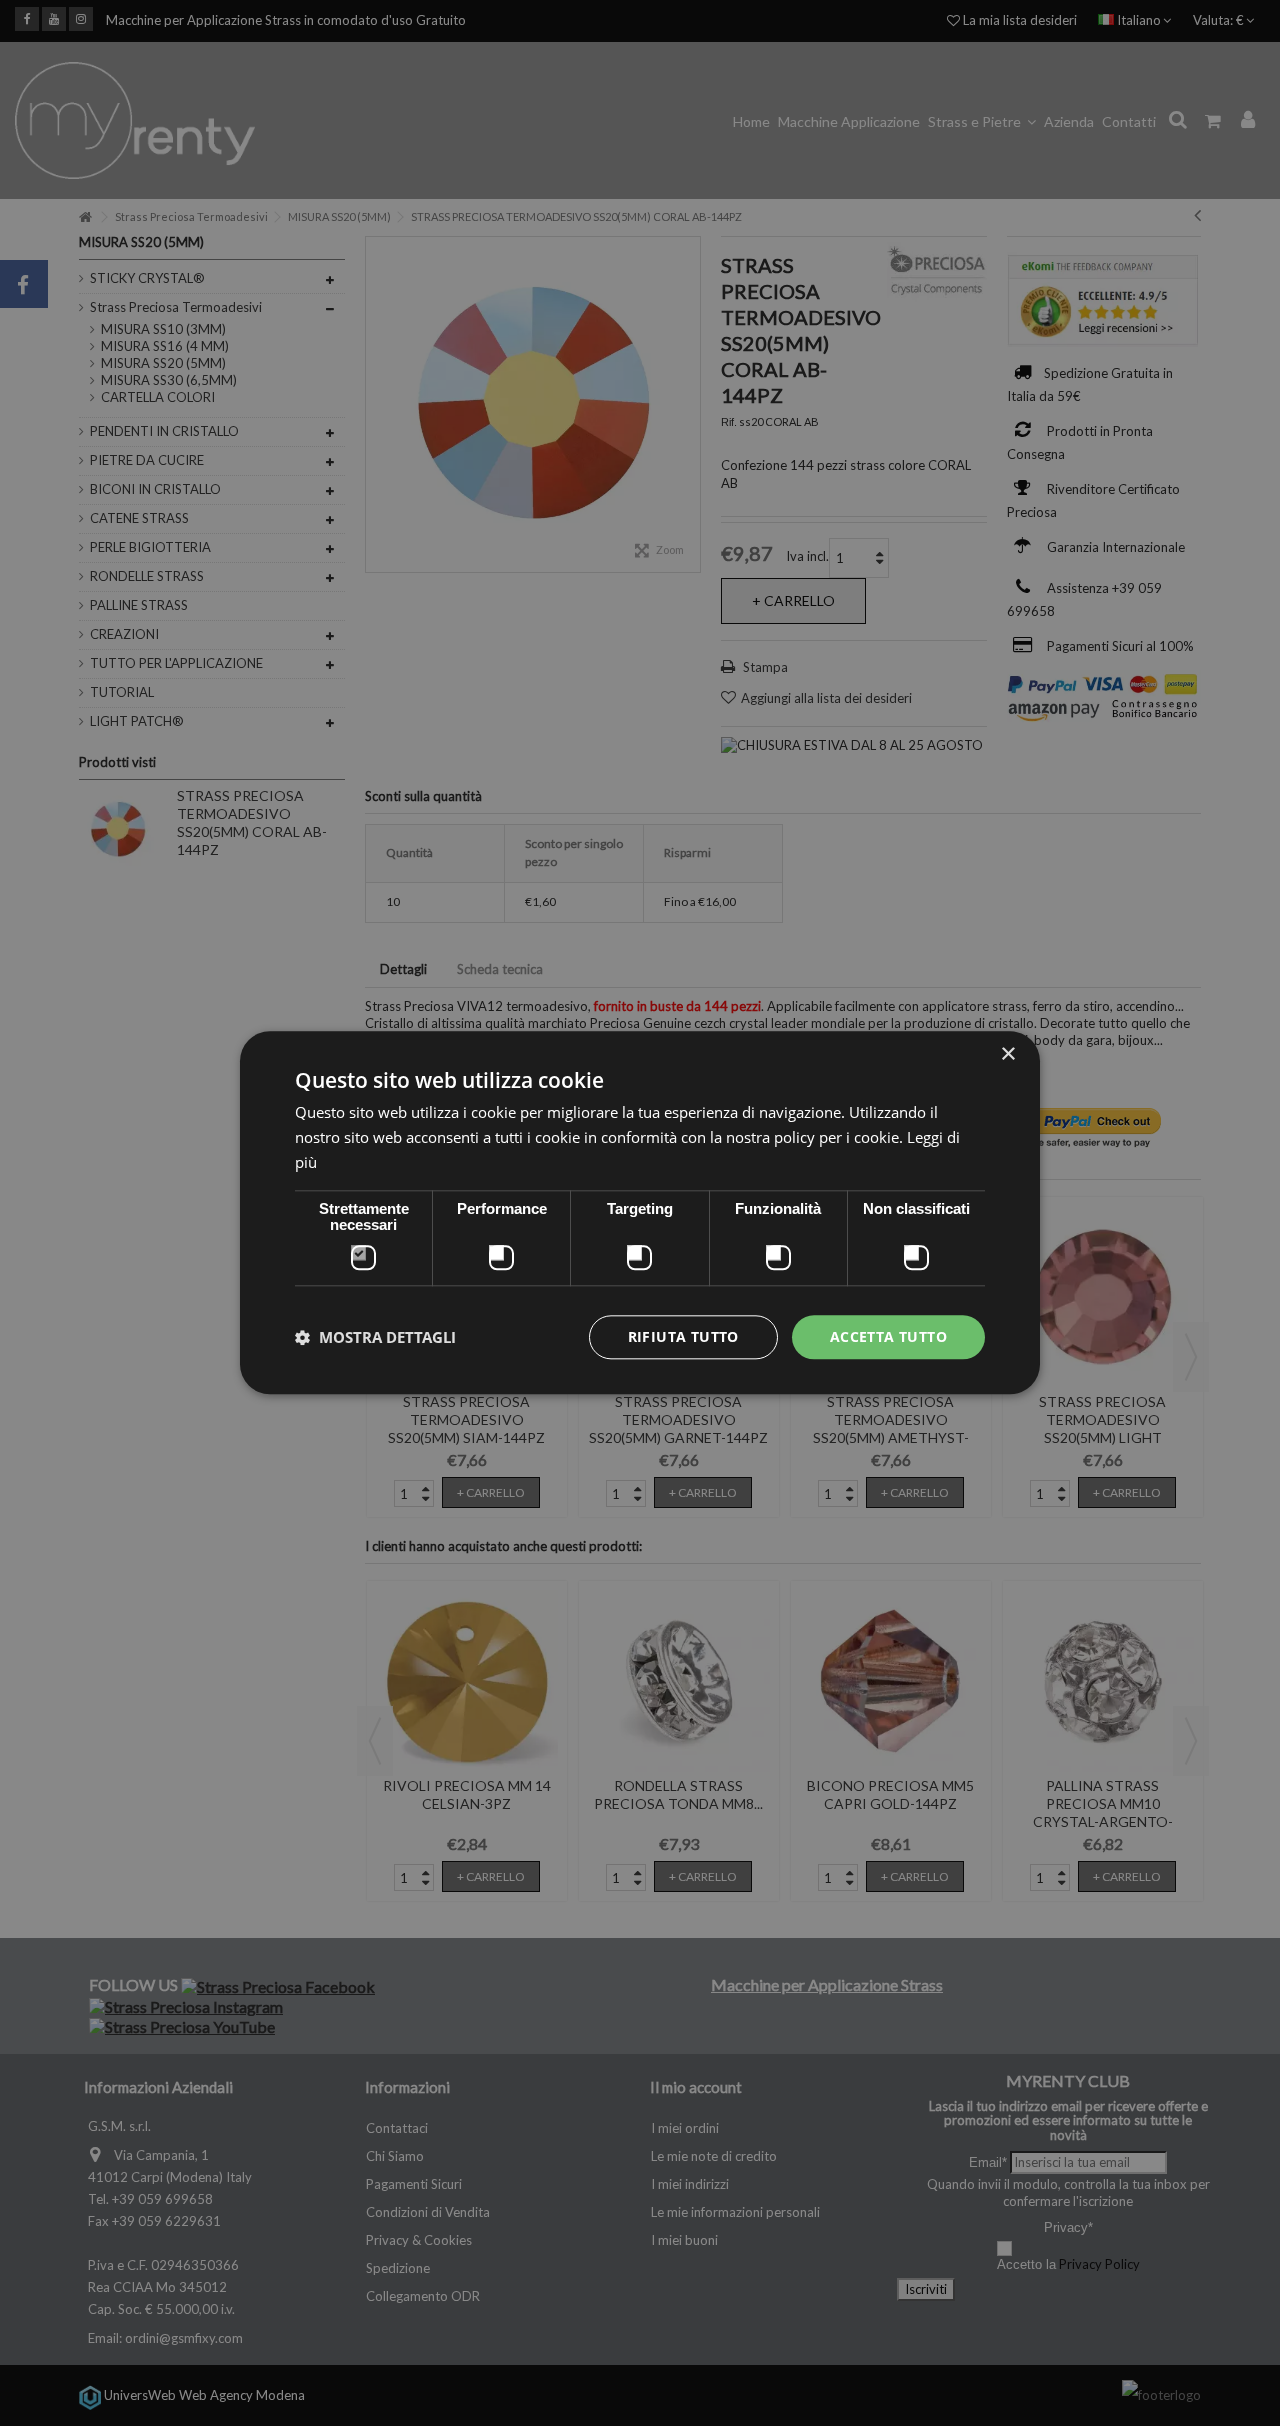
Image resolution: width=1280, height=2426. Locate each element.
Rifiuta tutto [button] (683, 1336)
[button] (375, 1337)
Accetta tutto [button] (888, 1336)
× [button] (1007, 1054)
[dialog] (640, 1212)
